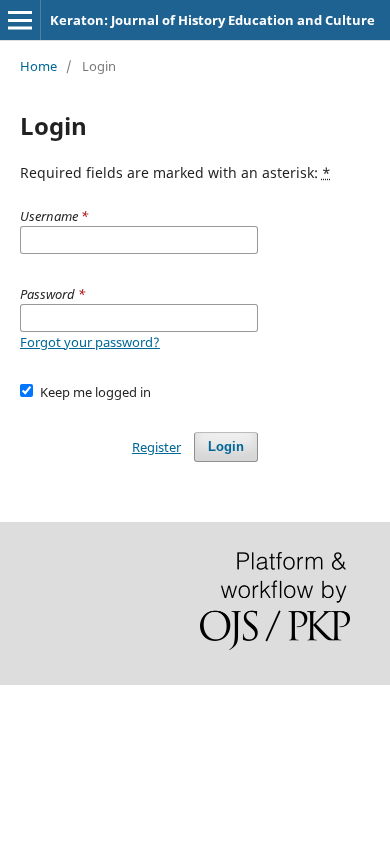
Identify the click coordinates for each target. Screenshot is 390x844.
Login (226, 446)
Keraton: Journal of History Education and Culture (212, 20)
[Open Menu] (20, 20)
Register (156, 447)
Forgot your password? (90, 342)
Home (38, 66)
